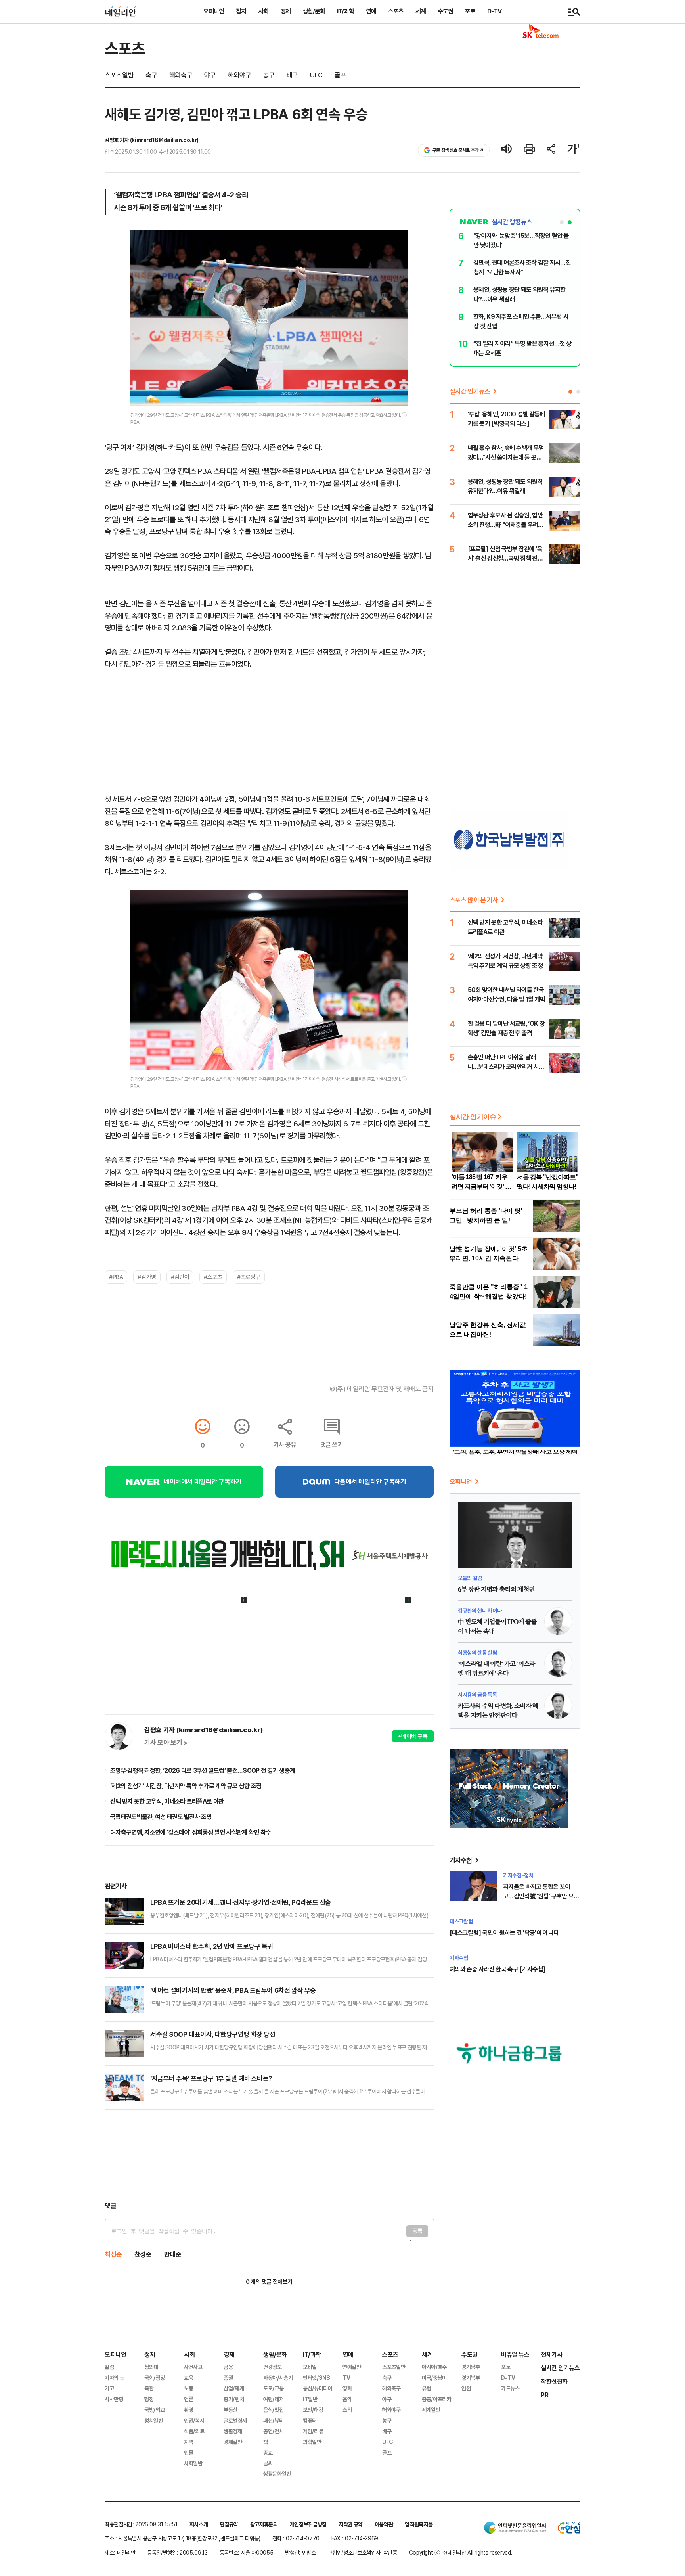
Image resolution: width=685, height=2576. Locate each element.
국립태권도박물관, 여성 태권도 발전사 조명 (161, 1817)
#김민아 (180, 1277)
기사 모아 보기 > (166, 1743)
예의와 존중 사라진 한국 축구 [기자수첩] (497, 1969)
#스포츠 (213, 1277)
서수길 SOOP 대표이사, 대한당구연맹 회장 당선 (213, 2034)
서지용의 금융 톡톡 (477, 1695)
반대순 (173, 2255)
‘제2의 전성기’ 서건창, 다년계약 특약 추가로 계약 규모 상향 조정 (186, 1786)
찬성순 (143, 2255)
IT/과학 (345, 11)
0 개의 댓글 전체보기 (269, 2282)
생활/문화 (314, 11)
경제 (285, 11)
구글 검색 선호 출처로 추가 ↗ (458, 150)
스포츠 (396, 11)
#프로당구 (249, 1277)
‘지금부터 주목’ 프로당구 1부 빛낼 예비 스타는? (211, 2078)
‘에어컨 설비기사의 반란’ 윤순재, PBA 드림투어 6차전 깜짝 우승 (233, 1990)
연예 (371, 11)
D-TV (494, 11)
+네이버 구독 (413, 1736)
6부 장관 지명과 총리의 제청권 (496, 1590)
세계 (421, 11)
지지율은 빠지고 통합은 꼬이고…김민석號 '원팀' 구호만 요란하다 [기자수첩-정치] (541, 1896)
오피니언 (214, 11)
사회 (263, 11)
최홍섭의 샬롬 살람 (477, 1653)
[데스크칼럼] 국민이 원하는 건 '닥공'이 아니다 (504, 1933)
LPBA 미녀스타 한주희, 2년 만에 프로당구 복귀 (212, 1946)
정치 (241, 11)
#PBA (116, 1277)
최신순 (113, 2255)
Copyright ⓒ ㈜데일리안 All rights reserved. (461, 2553)
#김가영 (147, 1277)
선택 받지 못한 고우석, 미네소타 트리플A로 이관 (167, 1801)
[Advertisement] (269, 2155)
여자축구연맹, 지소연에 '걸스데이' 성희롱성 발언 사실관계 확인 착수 (190, 1832)
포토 (470, 11)
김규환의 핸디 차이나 (480, 1611)
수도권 (445, 11)
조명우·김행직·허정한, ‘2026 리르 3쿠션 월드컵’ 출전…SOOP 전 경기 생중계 (203, 1771)
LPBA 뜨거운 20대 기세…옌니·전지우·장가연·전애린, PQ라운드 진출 (241, 1902)
